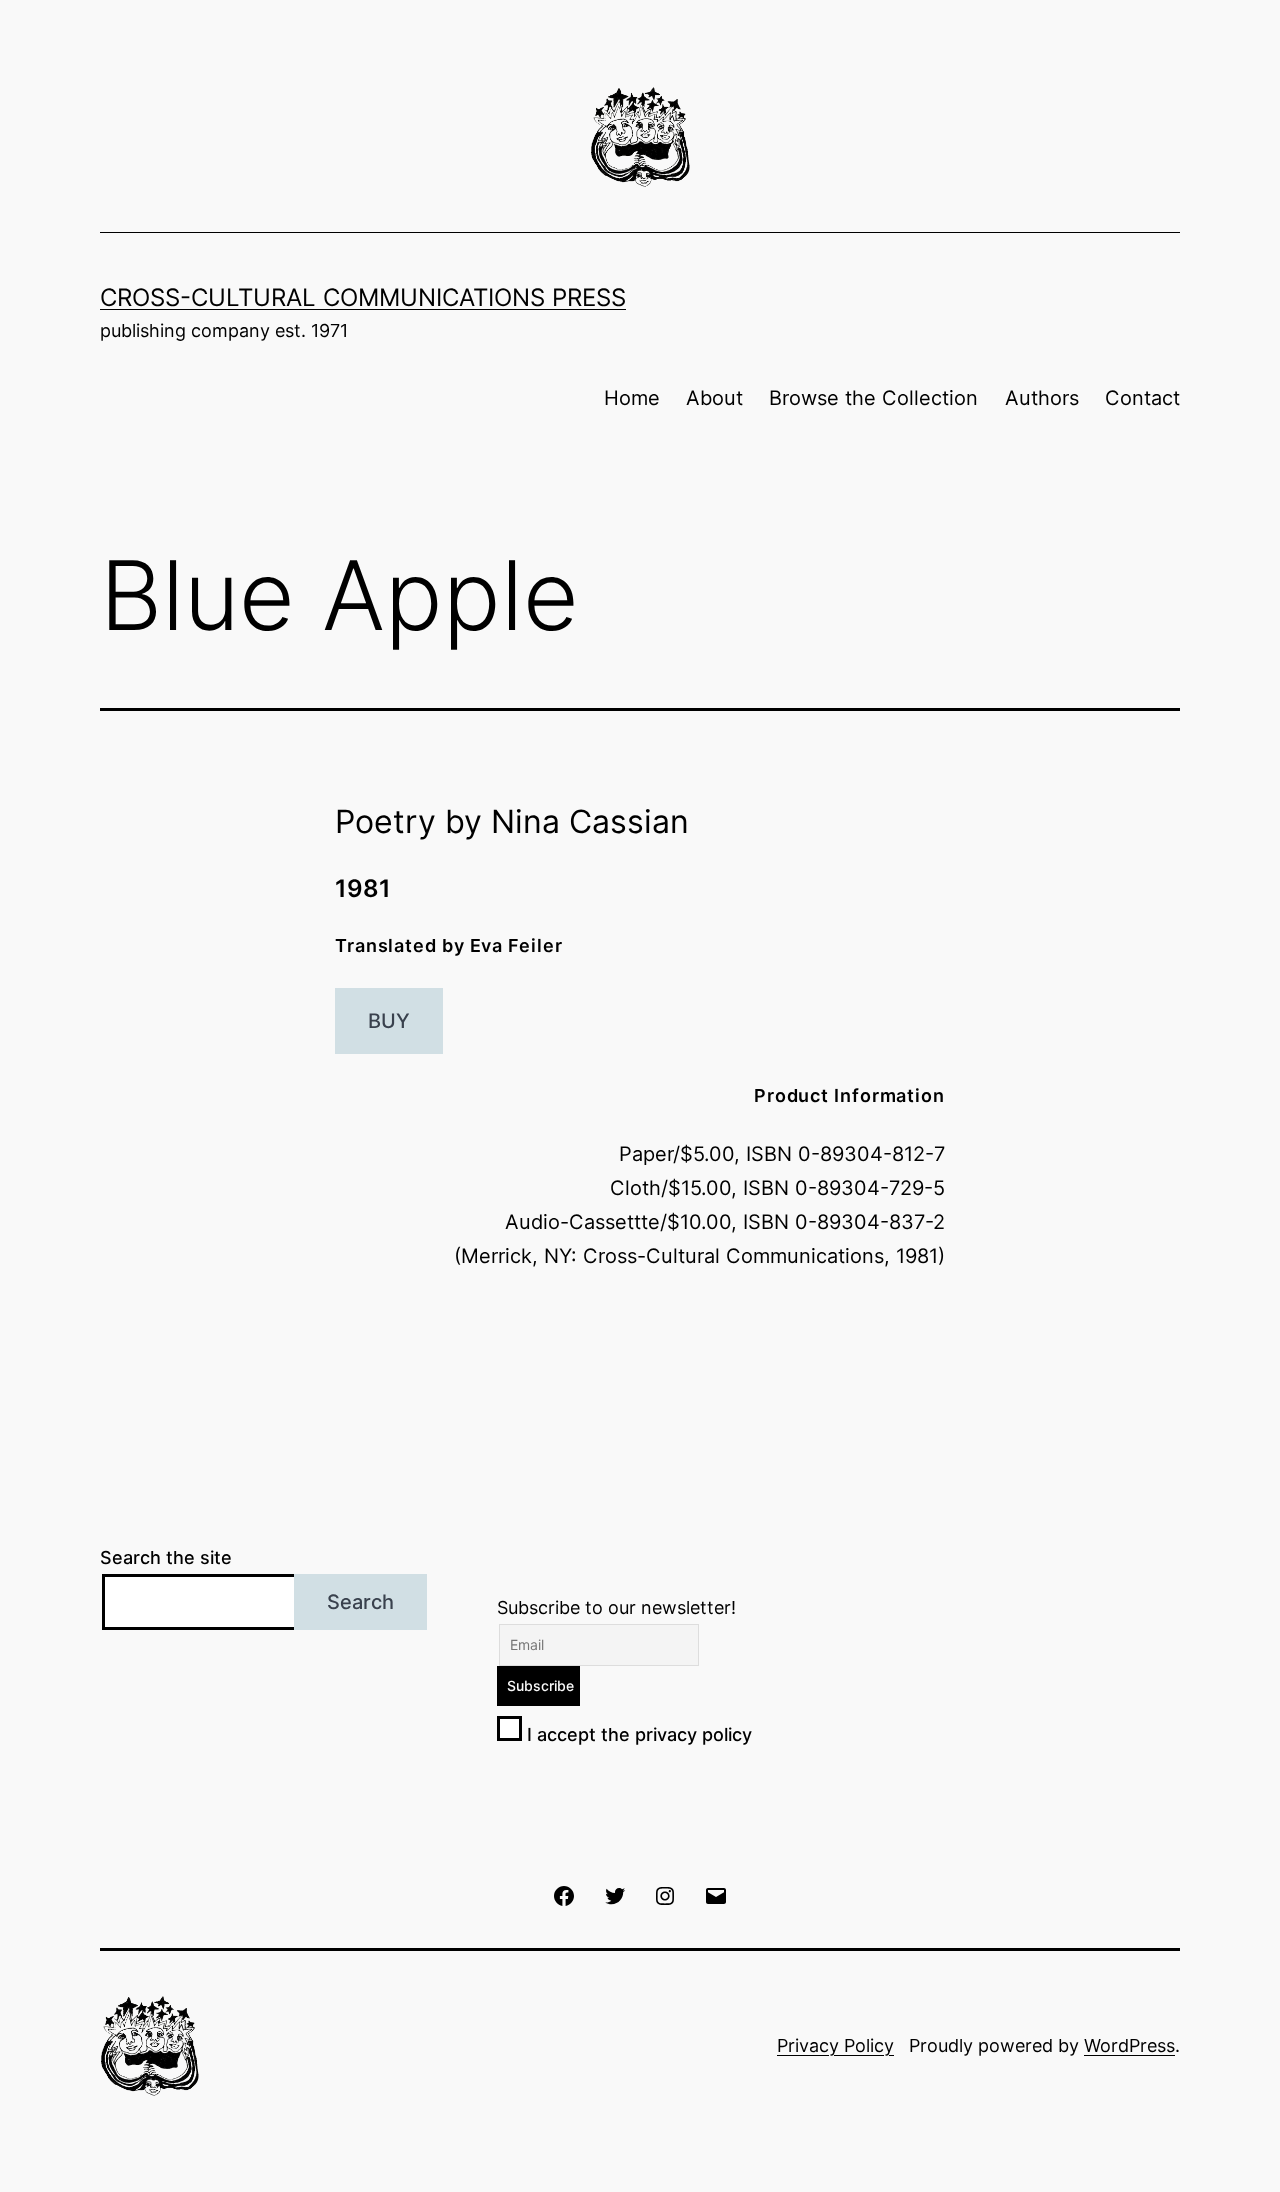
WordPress (1129, 2045)
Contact (1142, 398)
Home (632, 398)
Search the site (166, 1557)
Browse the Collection (873, 398)
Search (360, 1602)
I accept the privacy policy (637, 1734)
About (714, 398)
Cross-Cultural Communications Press (363, 297)
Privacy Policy (835, 2045)
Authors (1042, 398)
